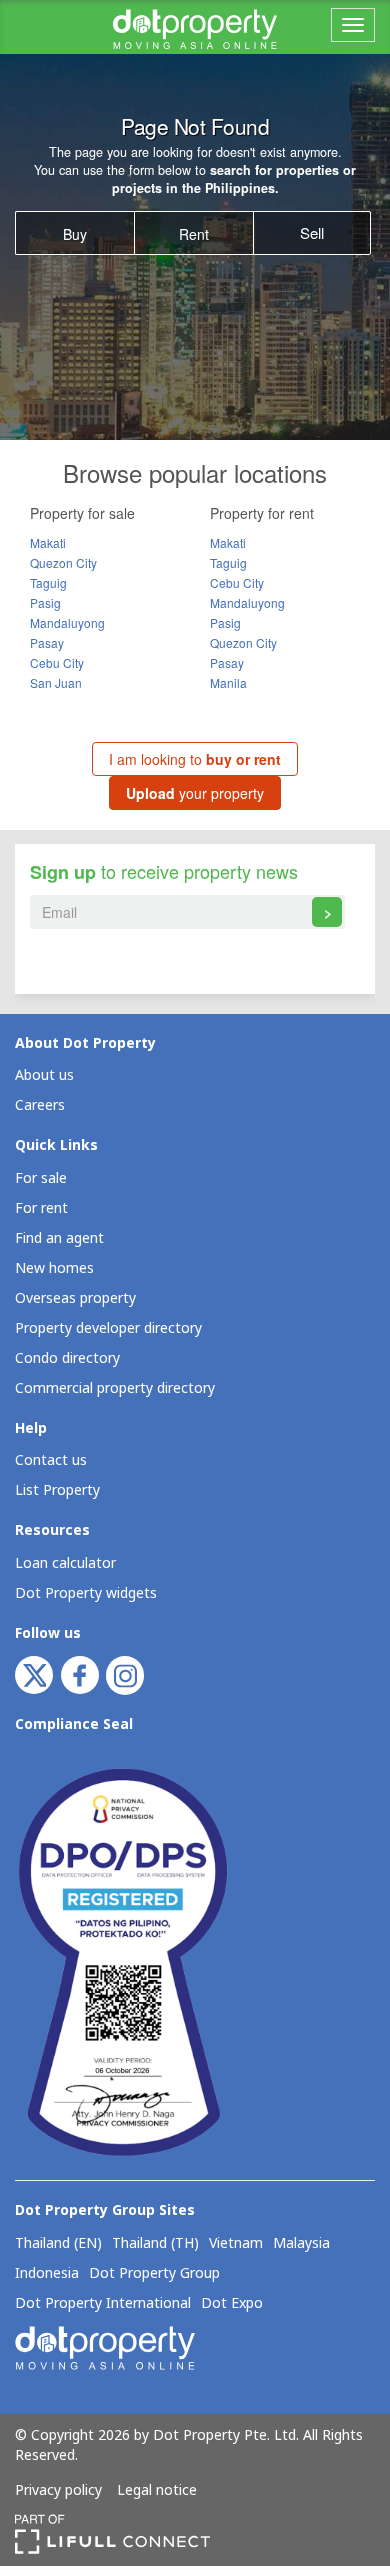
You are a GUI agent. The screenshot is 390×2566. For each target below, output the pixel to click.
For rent (41, 1208)
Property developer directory (108, 1328)
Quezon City (63, 562)
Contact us (51, 1460)
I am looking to (195, 759)
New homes (54, 1268)
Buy (75, 234)
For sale (41, 1178)
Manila (228, 682)
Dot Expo (232, 2304)
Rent (194, 234)
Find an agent (59, 1238)
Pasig (45, 602)
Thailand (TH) (155, 2244)
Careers (40, 1105)
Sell (312, 232)
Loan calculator (65, 1563)
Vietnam (236, 2244)
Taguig (48, 582)
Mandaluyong (67, 622)
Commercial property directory (115, 1388)
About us (44, 1075)
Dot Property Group (154, 2274)
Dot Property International (103, 2304)
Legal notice (157, 2491)
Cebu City (57, 662)
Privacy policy (58, 2491)
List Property (57, 1490)
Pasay (47, 642)
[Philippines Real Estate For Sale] (195, 27)
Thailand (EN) (58, 2244)
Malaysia (301, 2244)
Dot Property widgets (86, 1593)
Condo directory (67, 1358)
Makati (48, 542)
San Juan (56, 682)
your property (195, 793)
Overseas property (75, 1298)
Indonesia (47, 2274)
